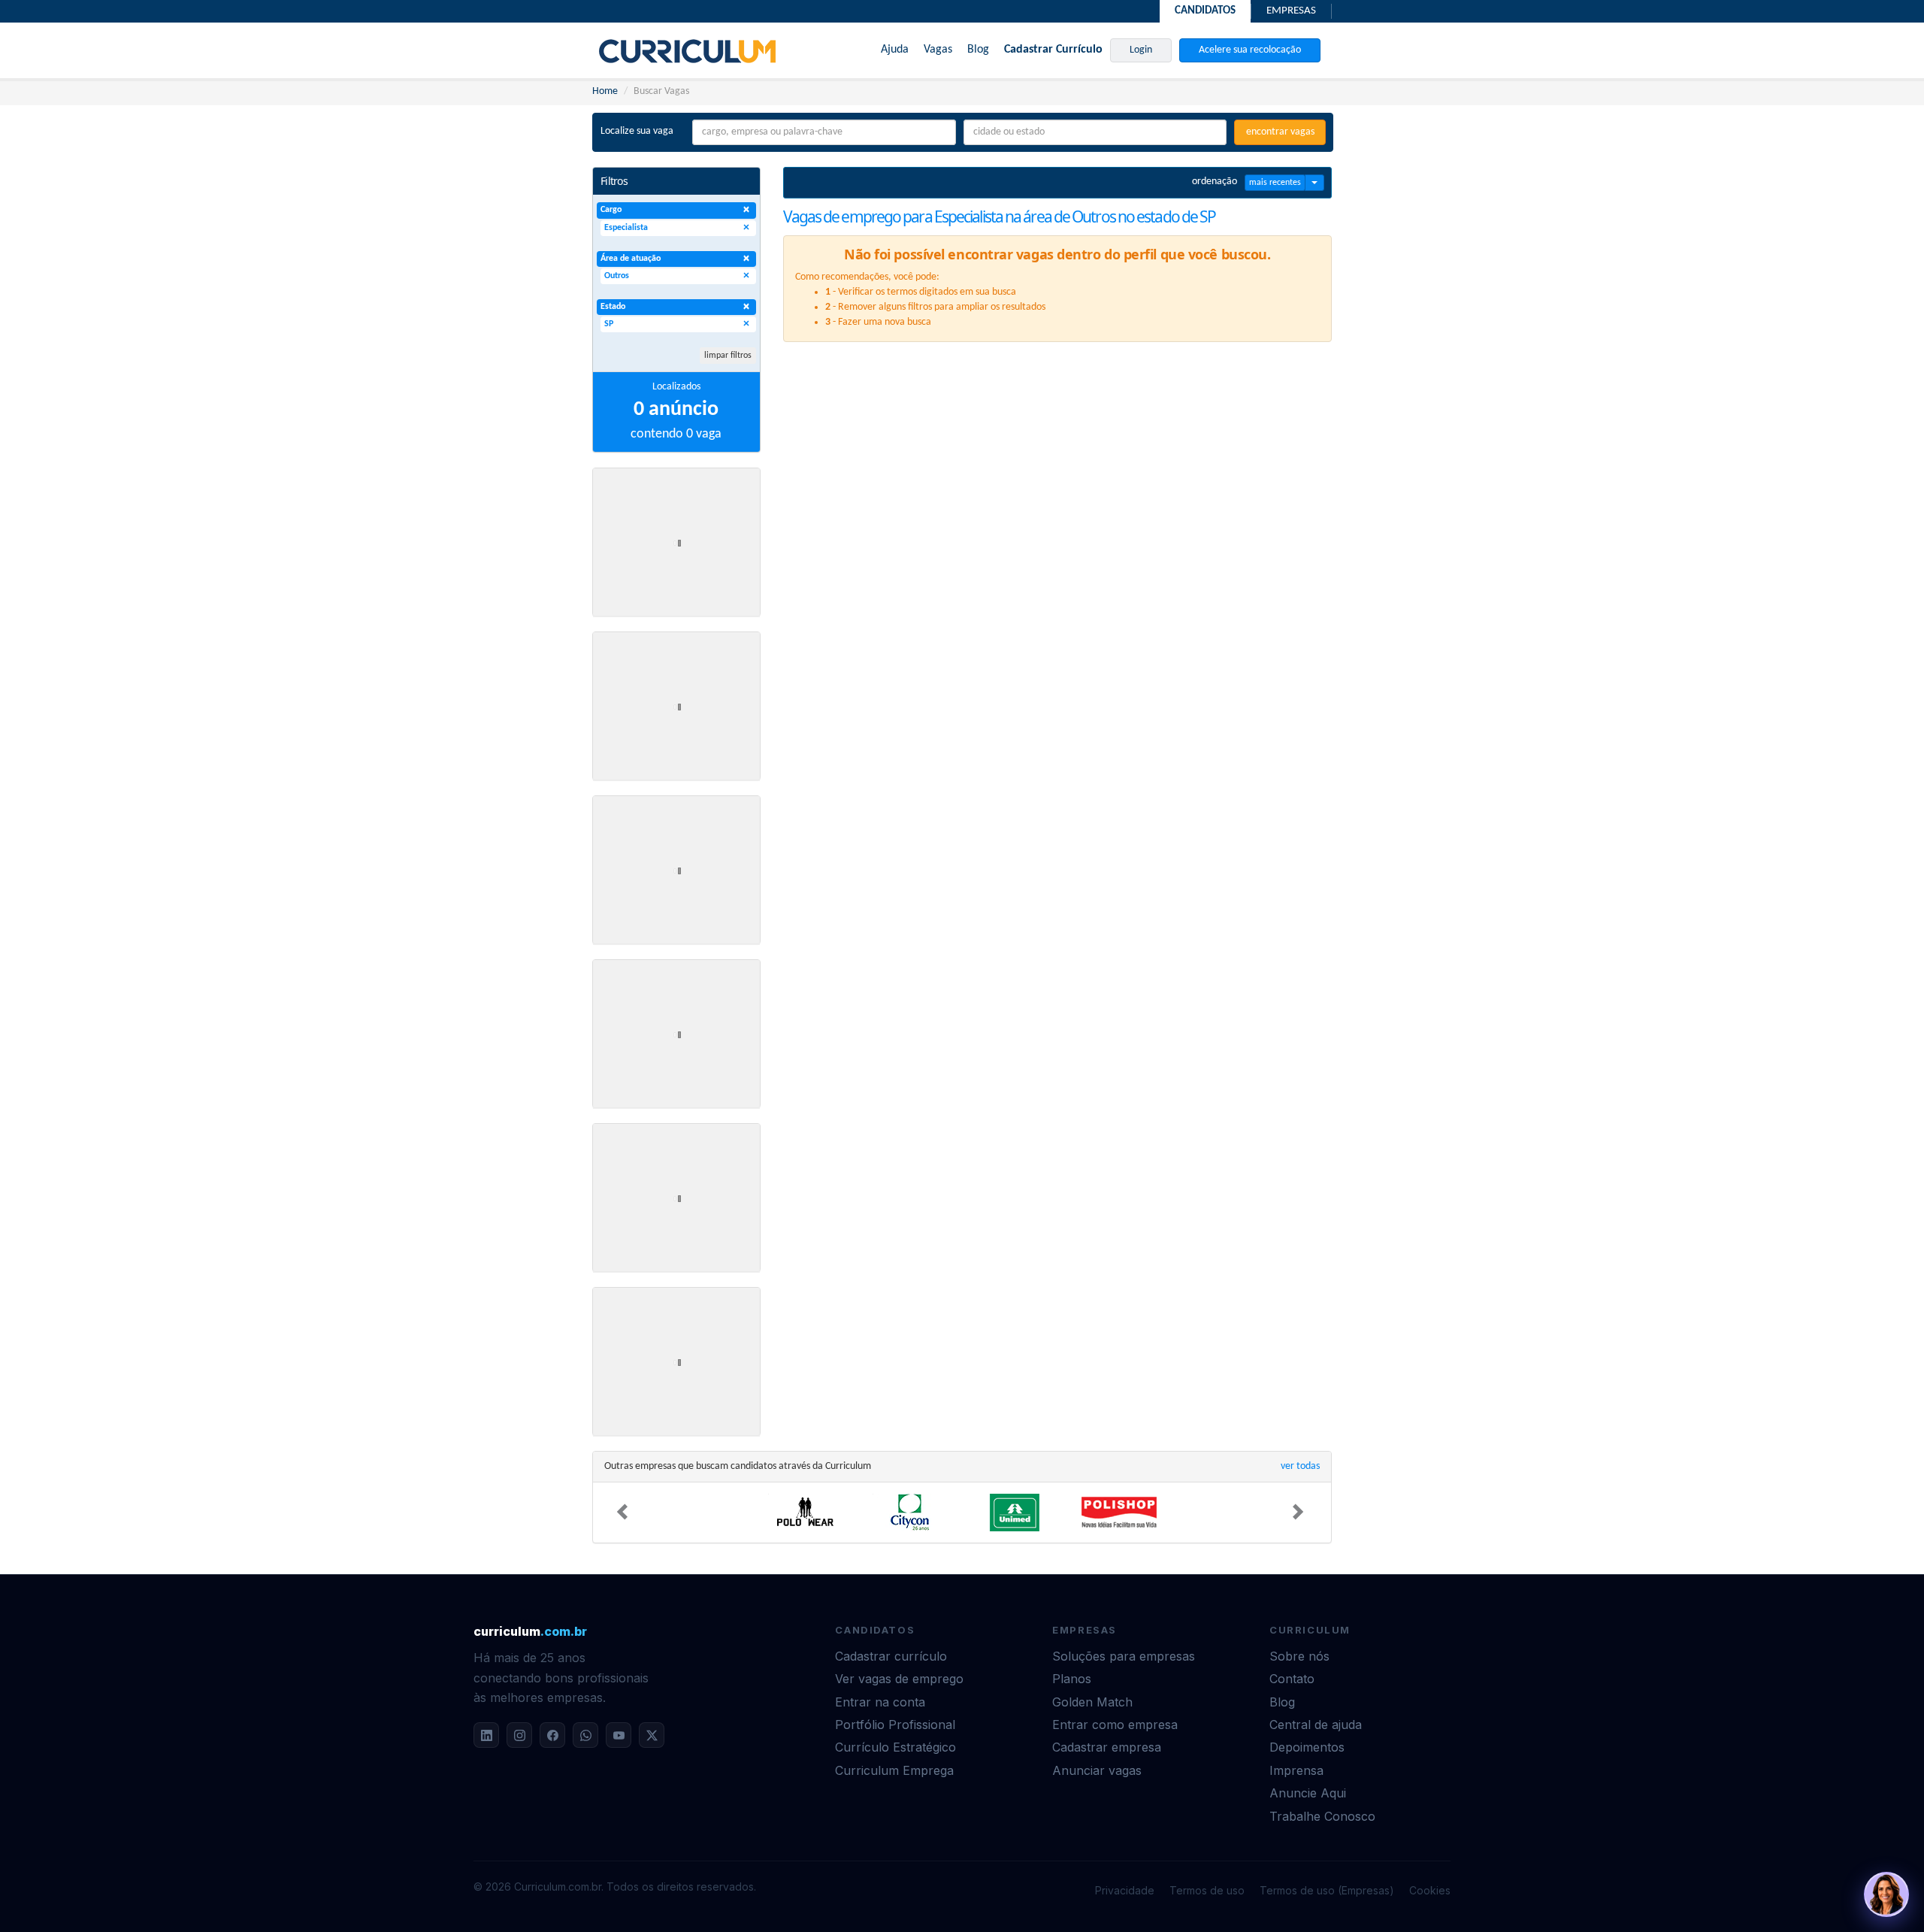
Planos (1072, 1679)
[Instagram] (519, 1735)
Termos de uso (1207, 1890)
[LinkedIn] (486, 1735)
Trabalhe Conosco (1322, 1816)
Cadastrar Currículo (1053, 50)
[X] (652, 1735)
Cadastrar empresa (1107, 1747)
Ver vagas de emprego (899, 1679)
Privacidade (1125, 1890)
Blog (978, 50)
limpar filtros (728, 356)
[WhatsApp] (585, 1735)
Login (1141, 50)
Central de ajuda (1316, 1725)
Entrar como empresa (1115, 1725)
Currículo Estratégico (895, 1747)
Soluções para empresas (1124, 1656)
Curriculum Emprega (894, 1770)
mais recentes (1275, 183)
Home (605, 91)
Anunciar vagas (1097, 1770)
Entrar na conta (880, 1702)
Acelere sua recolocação (1250, 50)
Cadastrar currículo (891, 1656)
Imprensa (1296, 1770)
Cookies (1430, 1890)
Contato (1292, 1679)
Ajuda (895, 50)
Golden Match (1092, 1702)
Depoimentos (1307, 1747)
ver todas (1300, 1466)
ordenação (1215, 182)
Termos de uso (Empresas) (1327, 1890)
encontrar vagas (1280, 132)
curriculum (530, 1631)
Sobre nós (1299, 1656)
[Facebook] (552, 1735)
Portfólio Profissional (895, 1725)
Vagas (938, 50)
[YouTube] (619, 1735)
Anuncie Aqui (1308, 1793)
